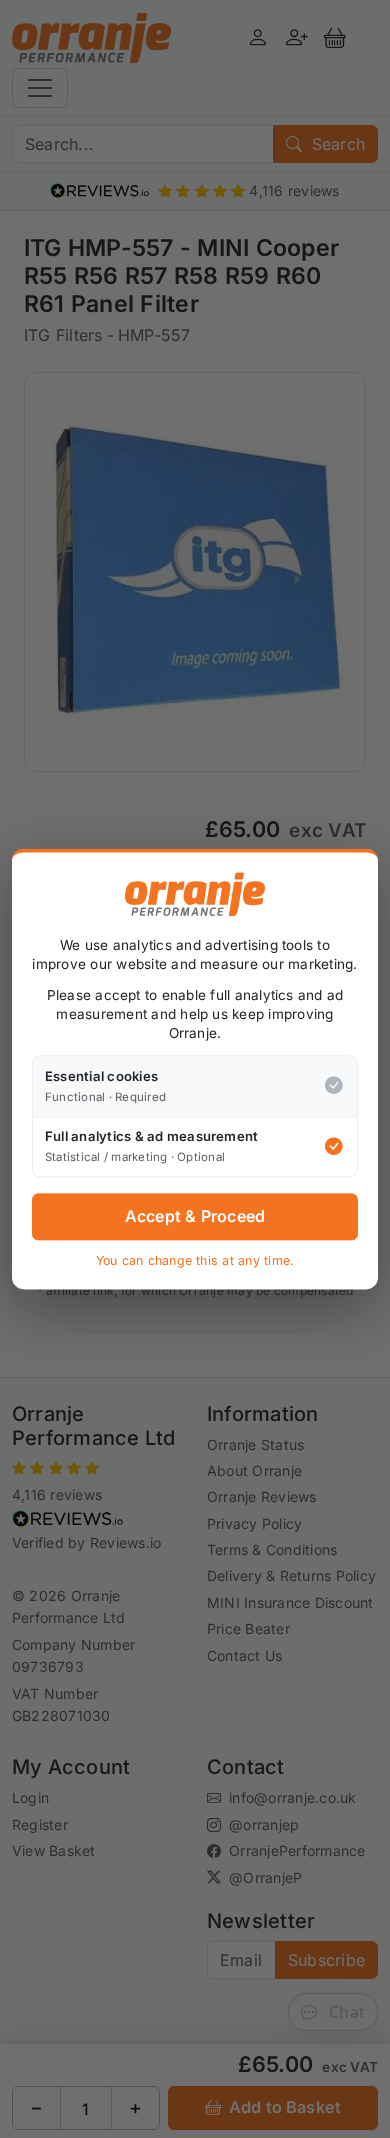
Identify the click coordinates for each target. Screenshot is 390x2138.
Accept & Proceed (195, 1217)
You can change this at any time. (195, 1260)
